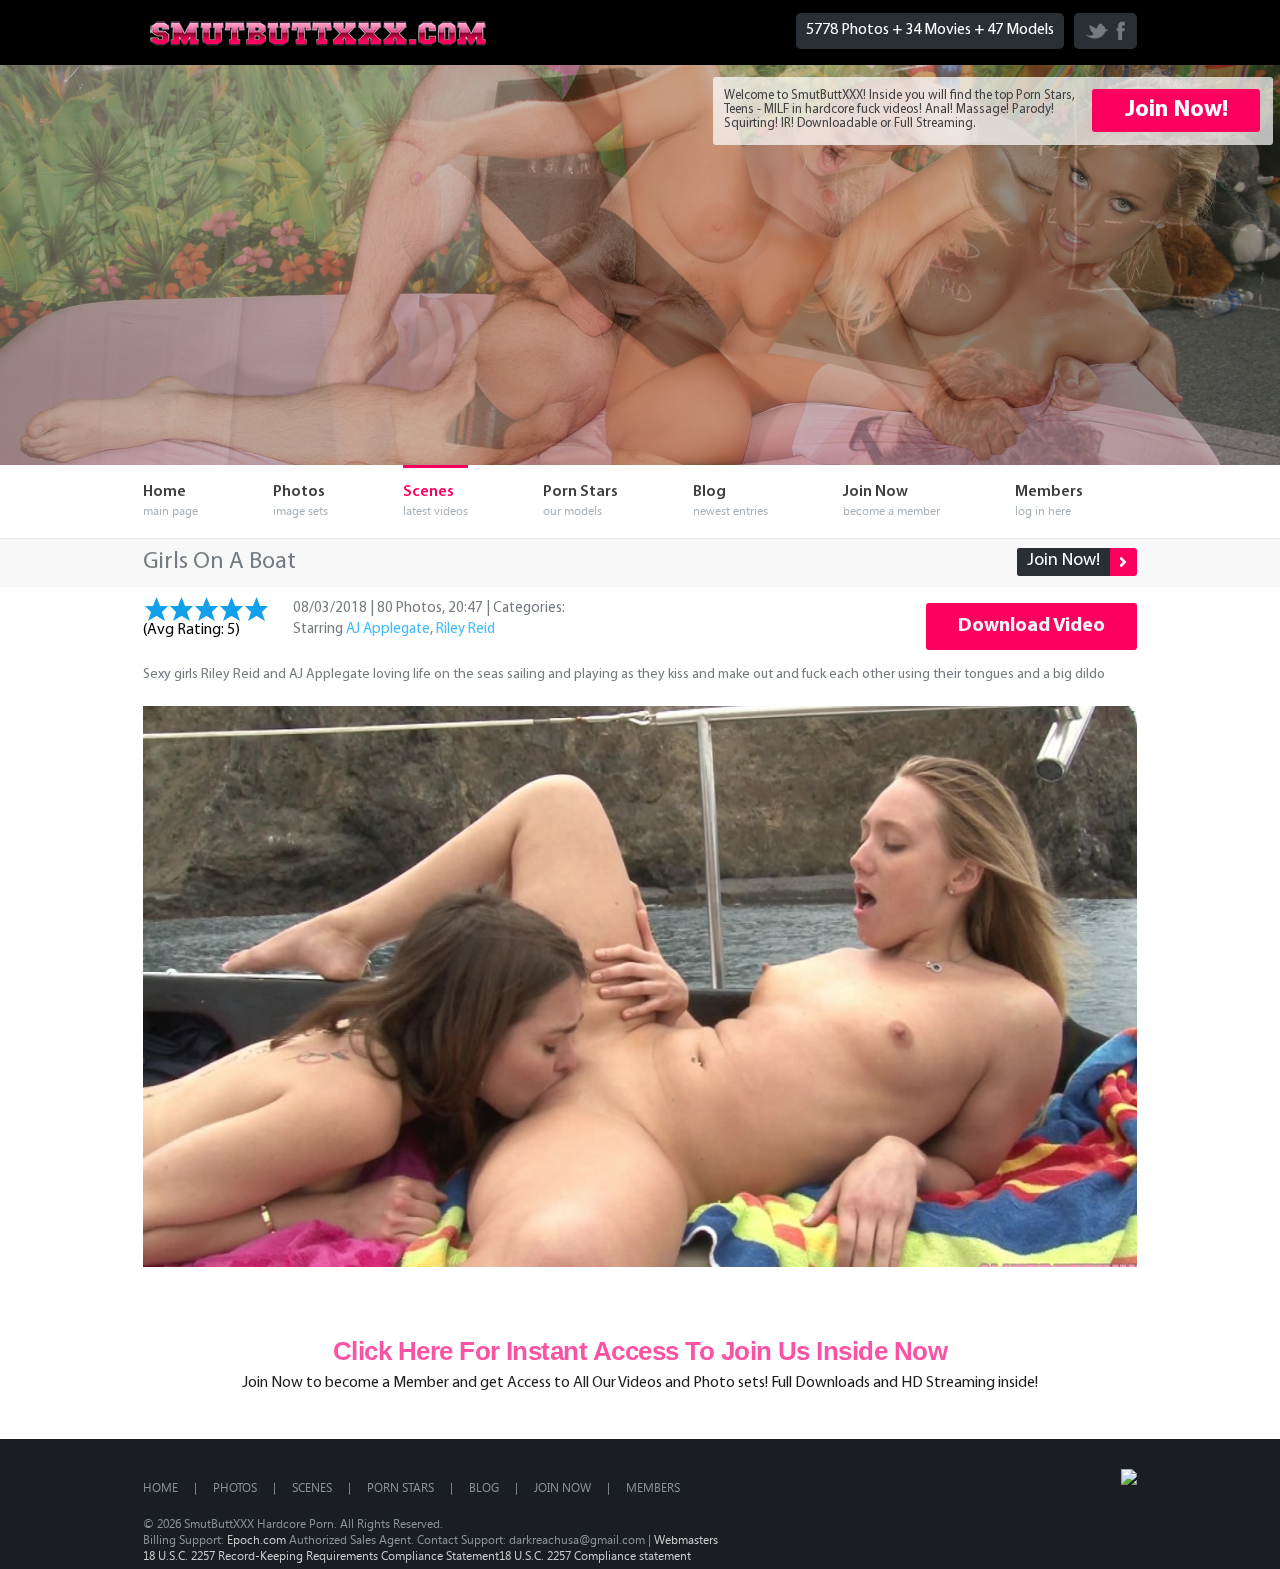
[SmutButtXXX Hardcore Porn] (318, 50)
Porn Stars (400, 1487)
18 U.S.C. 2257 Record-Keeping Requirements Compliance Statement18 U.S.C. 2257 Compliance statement (417, 1555)
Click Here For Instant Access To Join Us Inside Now (640, 1351)
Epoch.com (256, 1539)
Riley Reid (465, 629)
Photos (235, 1487)
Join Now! (1176, 110)
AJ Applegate (388, 629)
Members (653, 1487)
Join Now (562, 1487)
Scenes (312, 1487)
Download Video (1031, 626)
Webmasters (686, 1539)
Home (160, 1487)
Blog (484, 1487)
